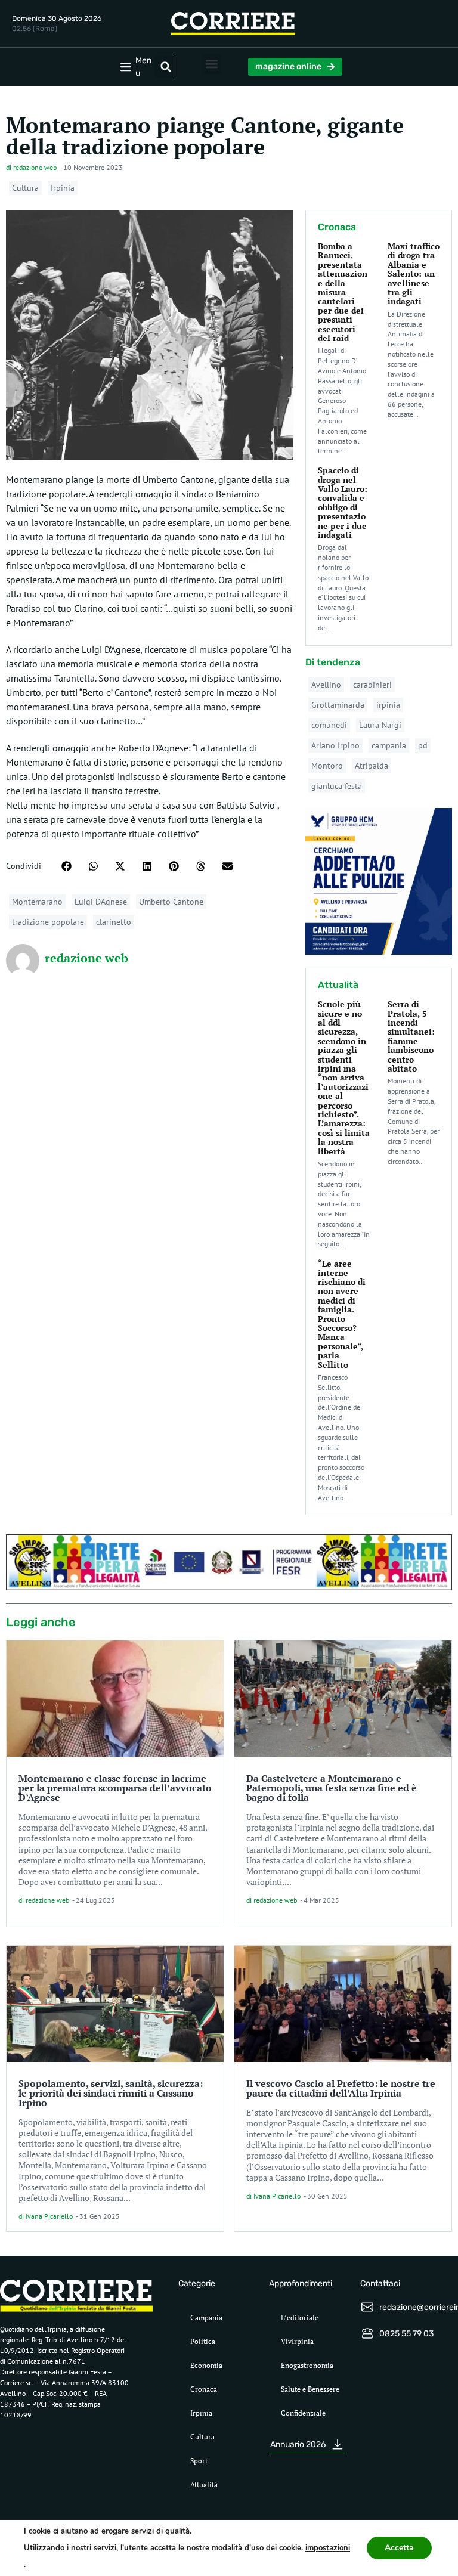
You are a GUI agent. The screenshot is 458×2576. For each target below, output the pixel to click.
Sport (199, 2461)
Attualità (204, 2484)
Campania (206, 2318)
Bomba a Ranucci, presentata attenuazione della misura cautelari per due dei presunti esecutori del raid (343, 292)
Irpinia (63, 188)
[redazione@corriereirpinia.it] (367, 2307)
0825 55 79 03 (406, 2334)
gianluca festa (337, 786)
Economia (206, 2365)
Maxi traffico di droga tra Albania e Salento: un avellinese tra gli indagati (414, 273)
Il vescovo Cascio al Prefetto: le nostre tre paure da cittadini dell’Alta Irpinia (341, 2088)
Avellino (326, 685)
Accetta (399, 2548)
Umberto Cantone (171, 902)
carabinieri (372, 685)
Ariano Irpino (335, 745)
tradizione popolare (48, 922)
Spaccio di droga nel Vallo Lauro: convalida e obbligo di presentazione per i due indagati (343, 502)
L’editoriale (300, 2318)
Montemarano (37, 902)
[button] (166, 67)
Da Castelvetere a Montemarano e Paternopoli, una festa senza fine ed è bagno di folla (332, 1788)
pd (423, 745)
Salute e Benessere (310, 2389)
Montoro (327, 766)
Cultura (25, 188)
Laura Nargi (380, 725)
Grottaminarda (338, 705)
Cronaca (204, 2389)
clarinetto (114, 922)
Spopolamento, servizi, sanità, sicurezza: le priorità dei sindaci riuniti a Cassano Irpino (111, 2093)
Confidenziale (303, 2413)
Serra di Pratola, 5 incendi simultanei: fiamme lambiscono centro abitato (411, 1036)
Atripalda (372, 766)
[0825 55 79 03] (367, 2333)
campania (389, 745)
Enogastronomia (307, 2365)
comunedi (329, 725)
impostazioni (328, 2548)
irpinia (388, 705)
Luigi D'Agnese (101, 902)
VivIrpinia (297, 2341)
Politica (203, 2341)
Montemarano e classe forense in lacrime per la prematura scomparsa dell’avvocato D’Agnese (115, 1788)
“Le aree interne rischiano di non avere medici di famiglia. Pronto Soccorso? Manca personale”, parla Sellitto (342, 1314)
